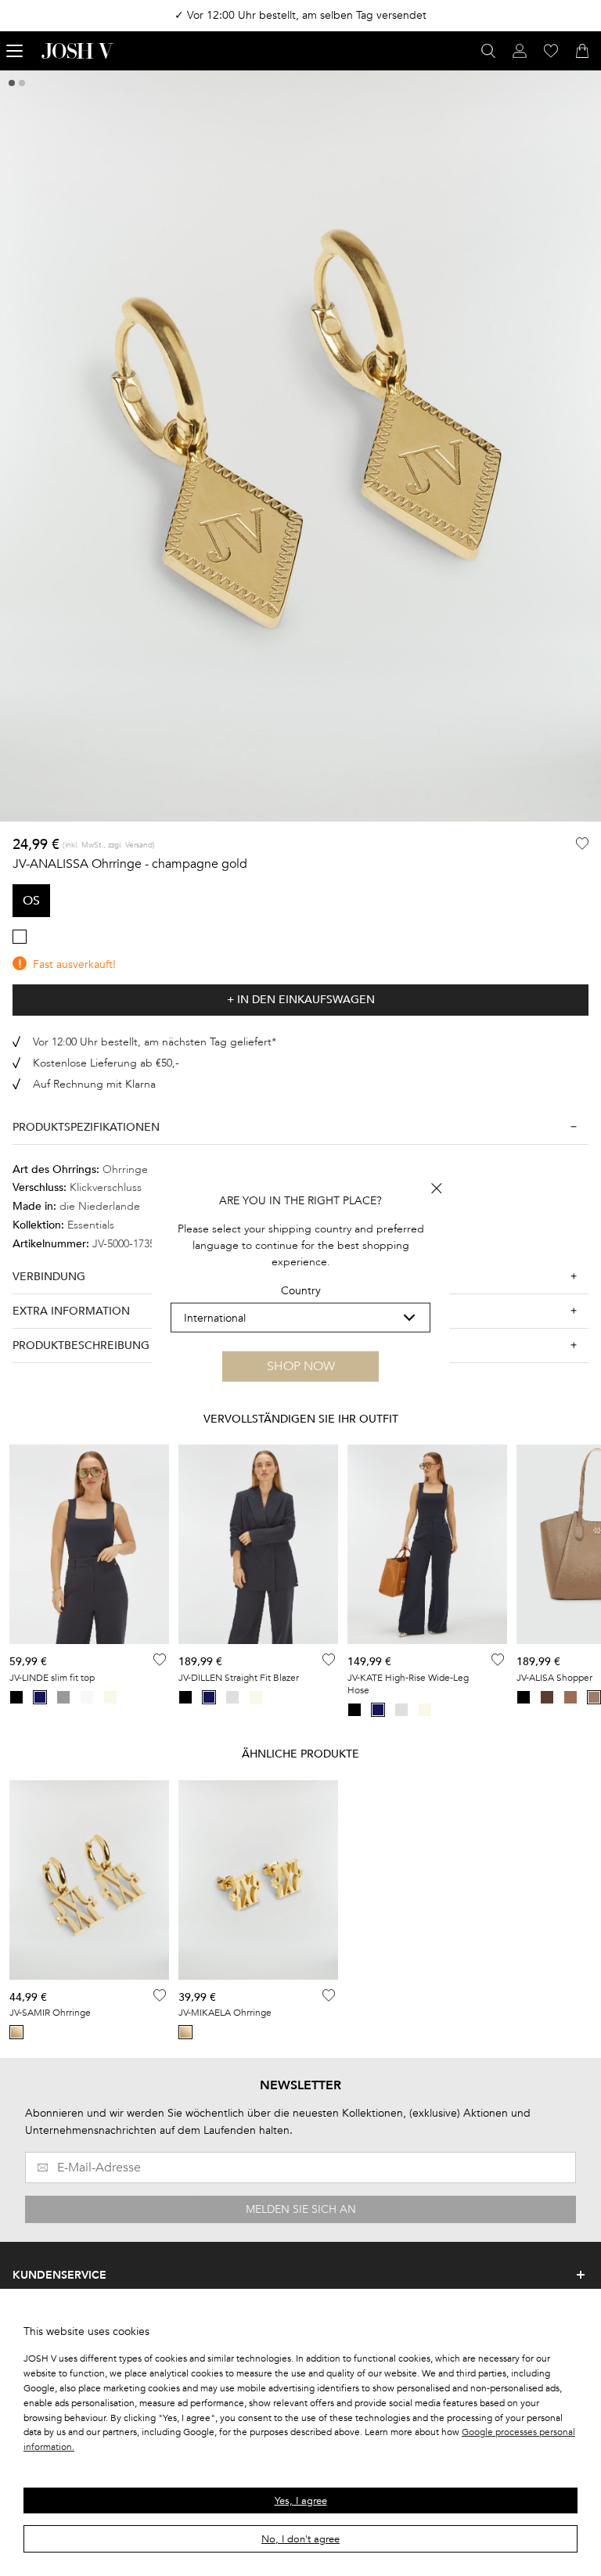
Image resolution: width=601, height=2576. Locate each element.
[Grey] (63, 1697)
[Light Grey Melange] (232, 1697)
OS (31, 901)
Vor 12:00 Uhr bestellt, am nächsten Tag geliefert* (155, 1042)
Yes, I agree (301, 2501)
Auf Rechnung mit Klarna (94, 1084)
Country (301, 1291)
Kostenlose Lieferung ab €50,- (106, 1063)
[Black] (16, 1697)
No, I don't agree (300, 2539)
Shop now (301, 1366)
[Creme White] (110, 1697)
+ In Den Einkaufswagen (301, 1000)
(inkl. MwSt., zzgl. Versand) (109, 845)
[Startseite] (77, 51)
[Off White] (87, 1697)
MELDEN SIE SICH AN (301, 2209)
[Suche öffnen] (488, 51)
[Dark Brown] (547, 1697)
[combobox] (300, 1318)
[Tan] (570, 1697)
